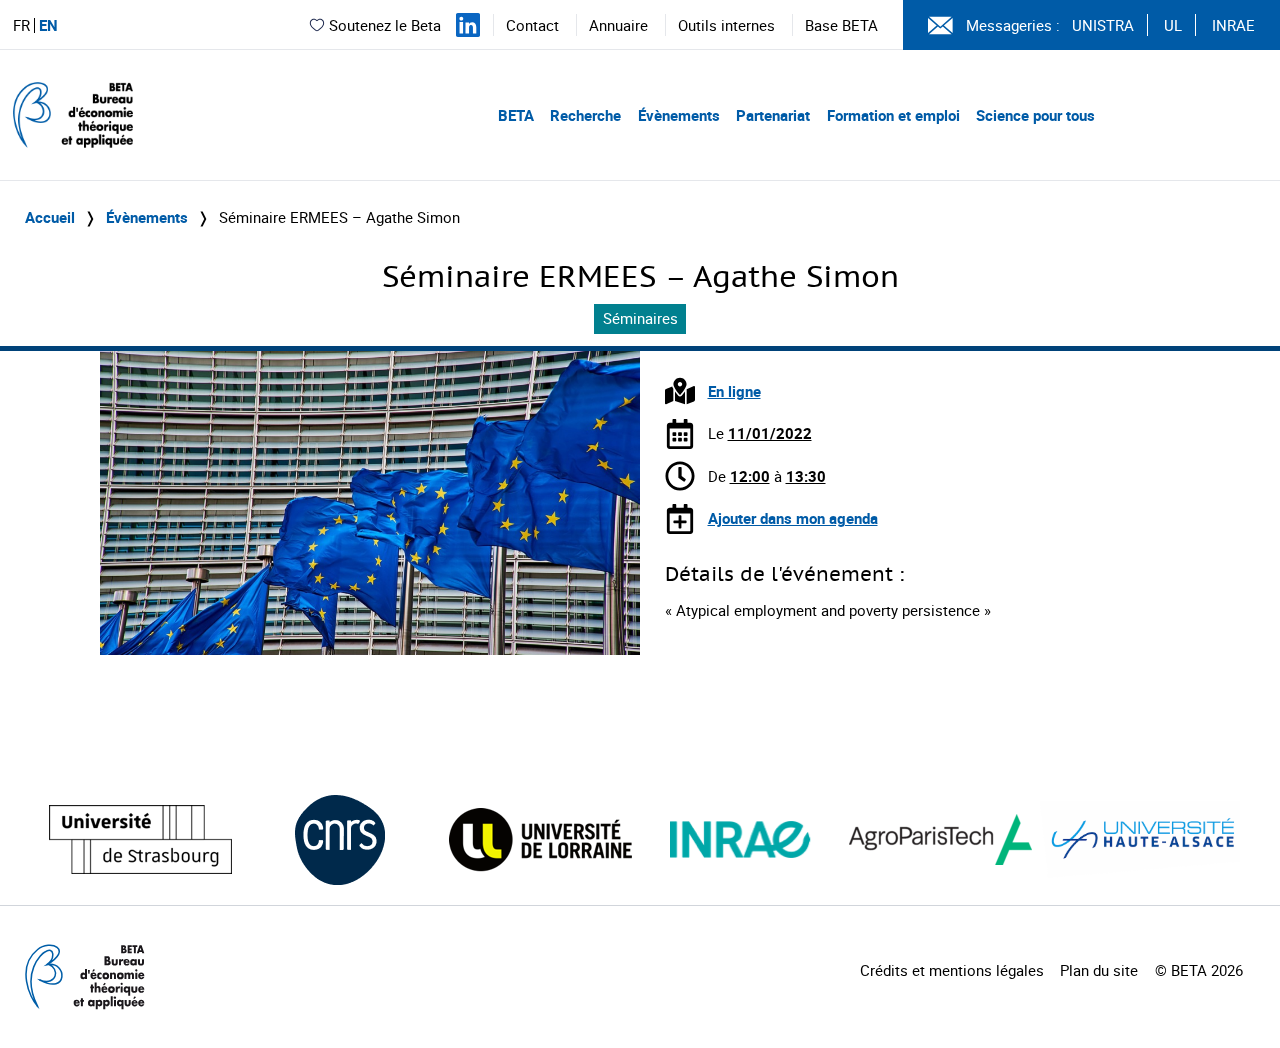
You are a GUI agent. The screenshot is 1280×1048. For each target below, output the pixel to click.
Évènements (679, 115)
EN (48, 25)
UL (1173, 25)
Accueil (50, 217)
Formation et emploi (893, 115)
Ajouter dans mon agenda (793, 518)
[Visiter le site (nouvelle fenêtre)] (140, 839)
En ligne (734, 391)
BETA (516, 115)
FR (21, 25)
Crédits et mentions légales (952, 970)
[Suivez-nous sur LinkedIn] (468, 25)
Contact (532, 25)
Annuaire (618, 25)
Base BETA (841, 25)
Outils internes (726, 25)
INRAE (1233, 25)
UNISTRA (1103, 25)
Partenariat (773, 115)
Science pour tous (1035, 115)
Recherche (585, 115)
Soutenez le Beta (385, 25)
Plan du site (1099, 970)
